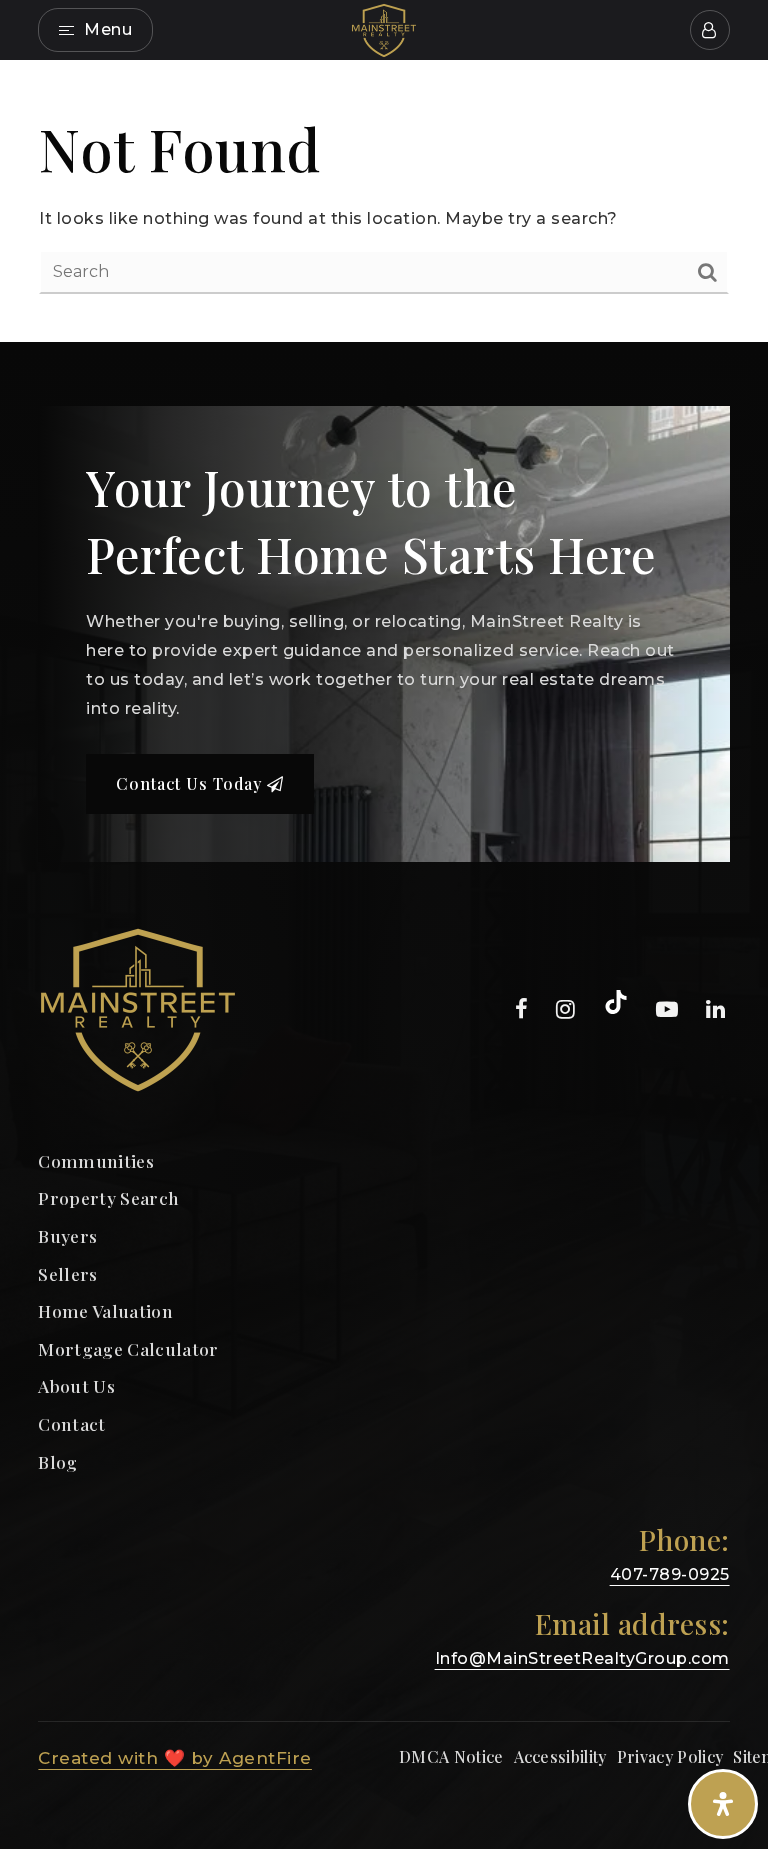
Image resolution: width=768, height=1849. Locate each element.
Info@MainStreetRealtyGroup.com (582, 1658)
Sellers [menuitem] (67, 1273)
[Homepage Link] (384, 28)
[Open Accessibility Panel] (723, 1804)
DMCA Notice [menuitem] (451, 1756)
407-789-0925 (670, 1574)
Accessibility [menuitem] (560, 1756)
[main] (384, 201)
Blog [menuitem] (57, 1461)
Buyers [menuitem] (67, 1235)
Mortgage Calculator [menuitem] (128, 1348)
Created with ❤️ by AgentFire (175, 1758)
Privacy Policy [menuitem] (670, 1756)
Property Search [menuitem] (108, 1197)
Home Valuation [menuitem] (105, 1310)
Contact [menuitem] (71, 1423)
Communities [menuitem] (96, 1160)
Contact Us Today (191, 783)
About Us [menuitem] (76, 1385)
